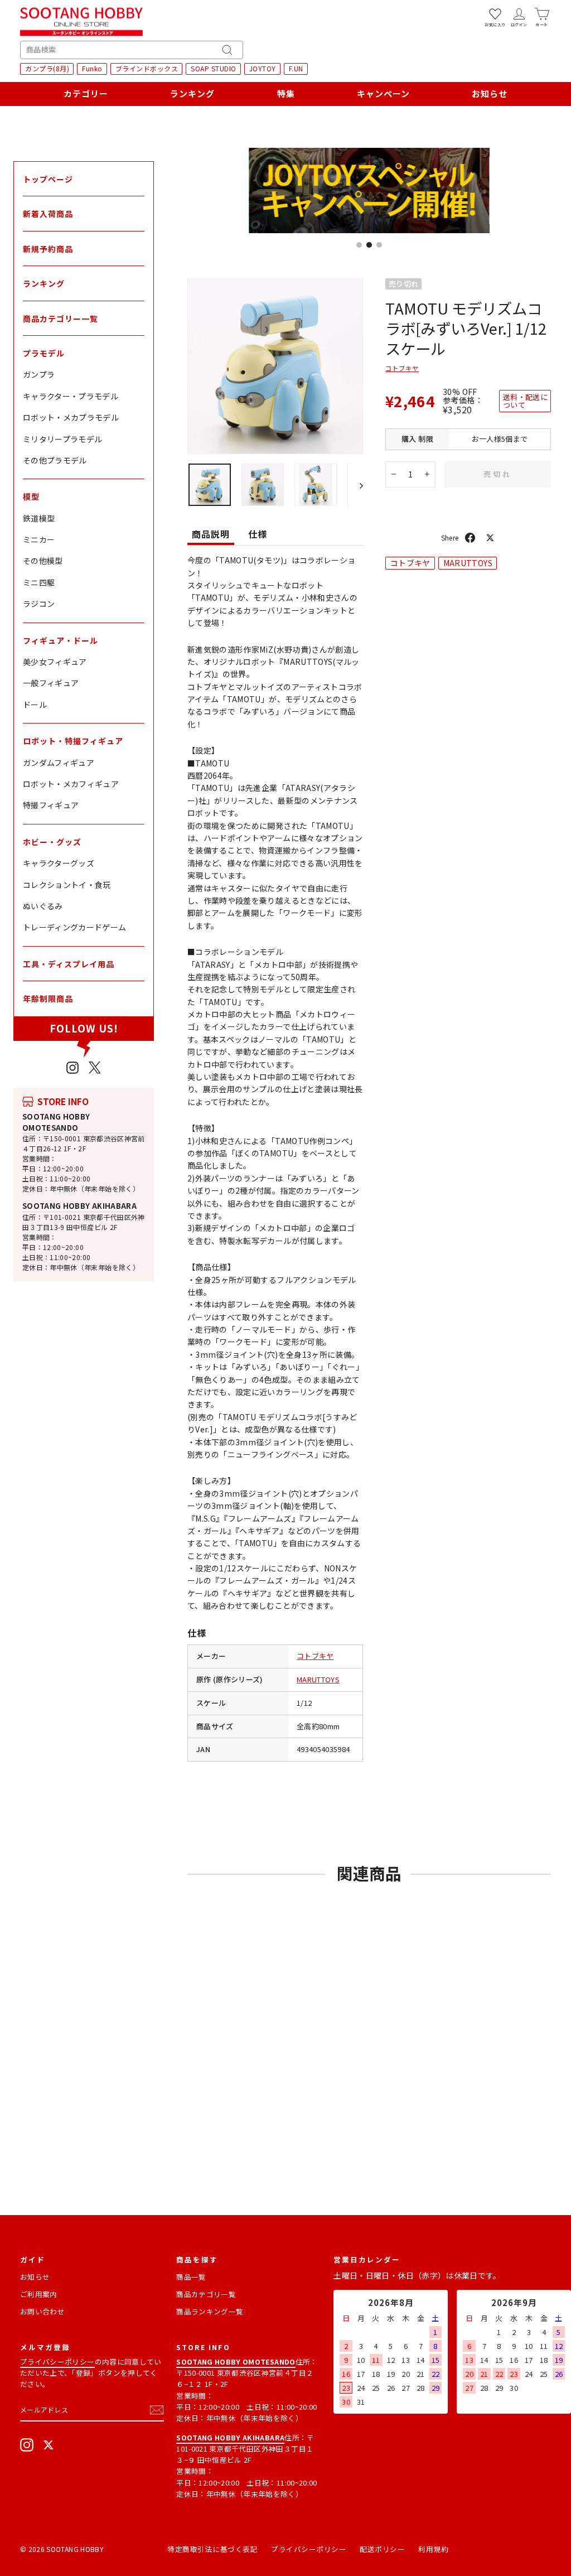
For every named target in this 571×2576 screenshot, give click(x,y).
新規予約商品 (48, 249)
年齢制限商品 (48, 998)
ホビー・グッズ (52, 842)
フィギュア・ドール (61, 640)
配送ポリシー (382, 2549)
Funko (92, 68)
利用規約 (433, 2549)
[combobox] (132, 50)
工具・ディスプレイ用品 (69, 964)
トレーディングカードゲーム (75, 927)
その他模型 (43, 561)
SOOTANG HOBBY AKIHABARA (79, 1206)
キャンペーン (383, 93)
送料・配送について (525, 401)
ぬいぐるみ (43, 906)
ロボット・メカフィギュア (71, 784)
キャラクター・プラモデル (71, 396)
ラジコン (39, 604)
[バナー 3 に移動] (379, 245)
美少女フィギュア (55, 662)
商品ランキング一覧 (210, 2311)
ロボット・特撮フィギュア (73, 741)
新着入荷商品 (48, 214)
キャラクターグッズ (59, 863)
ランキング (192, 93)
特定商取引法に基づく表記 (212, 2549)
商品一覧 (191, 2277)
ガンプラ (39, 374)
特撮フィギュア (51, 805)
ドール (35, 705)
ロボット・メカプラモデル (71, 417)
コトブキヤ (315, 1656)
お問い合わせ (42, 2311)
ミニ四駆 (39, 582)
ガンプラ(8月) (47, 68)
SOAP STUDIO (214, 68)
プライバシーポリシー (57, 2362)
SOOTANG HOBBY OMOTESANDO (56, 1122)
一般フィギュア (51, 683)
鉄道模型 (39, 518)
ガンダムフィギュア (59, 763)
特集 (286, 93)
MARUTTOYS (318, 1679)
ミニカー (39, 539)
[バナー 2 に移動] (369, 245)
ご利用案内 (39, 2294)
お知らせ (490, 93)
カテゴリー (86, 93)
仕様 (258, 534)
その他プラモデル (55, 460)
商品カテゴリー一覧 (61, 319)
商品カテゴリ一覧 (206, 2294)
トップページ (48, 179)
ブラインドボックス (147, 68)
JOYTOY (263, 68)
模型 (31, 496)
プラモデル (44, 353)
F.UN (296, 68)
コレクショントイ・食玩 (67, 885)
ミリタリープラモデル (63, 439)
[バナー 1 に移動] (359, 245)
